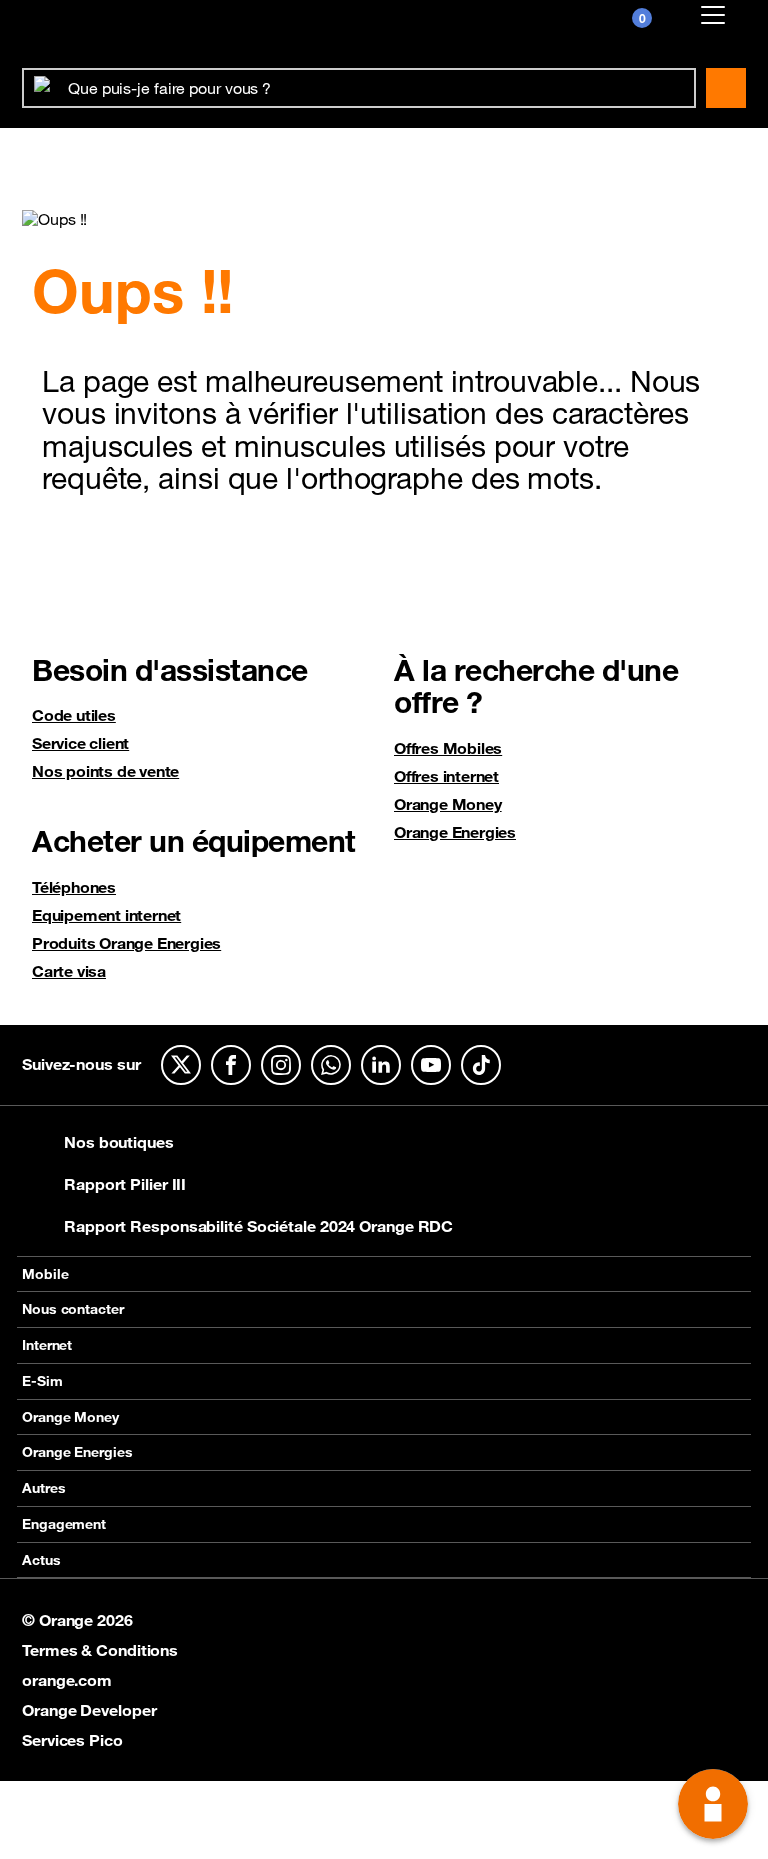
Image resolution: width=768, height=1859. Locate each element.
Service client (80, 743)
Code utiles (74, 715)
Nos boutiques (119, 1142)
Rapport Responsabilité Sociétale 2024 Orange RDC (258, 1226)
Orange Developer (89, 1710)
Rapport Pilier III (125, 1184)
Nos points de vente (105, 771)
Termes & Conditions (100, 1650)
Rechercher (726, 88)
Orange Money (448, 804)
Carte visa (69, 971)
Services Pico (72, 1740)
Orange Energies (455, 832)
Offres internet (446, 776)
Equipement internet (106, 915)
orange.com (67, 1680)
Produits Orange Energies (126, 943)
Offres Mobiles (448, 748)
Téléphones (74, 887)
